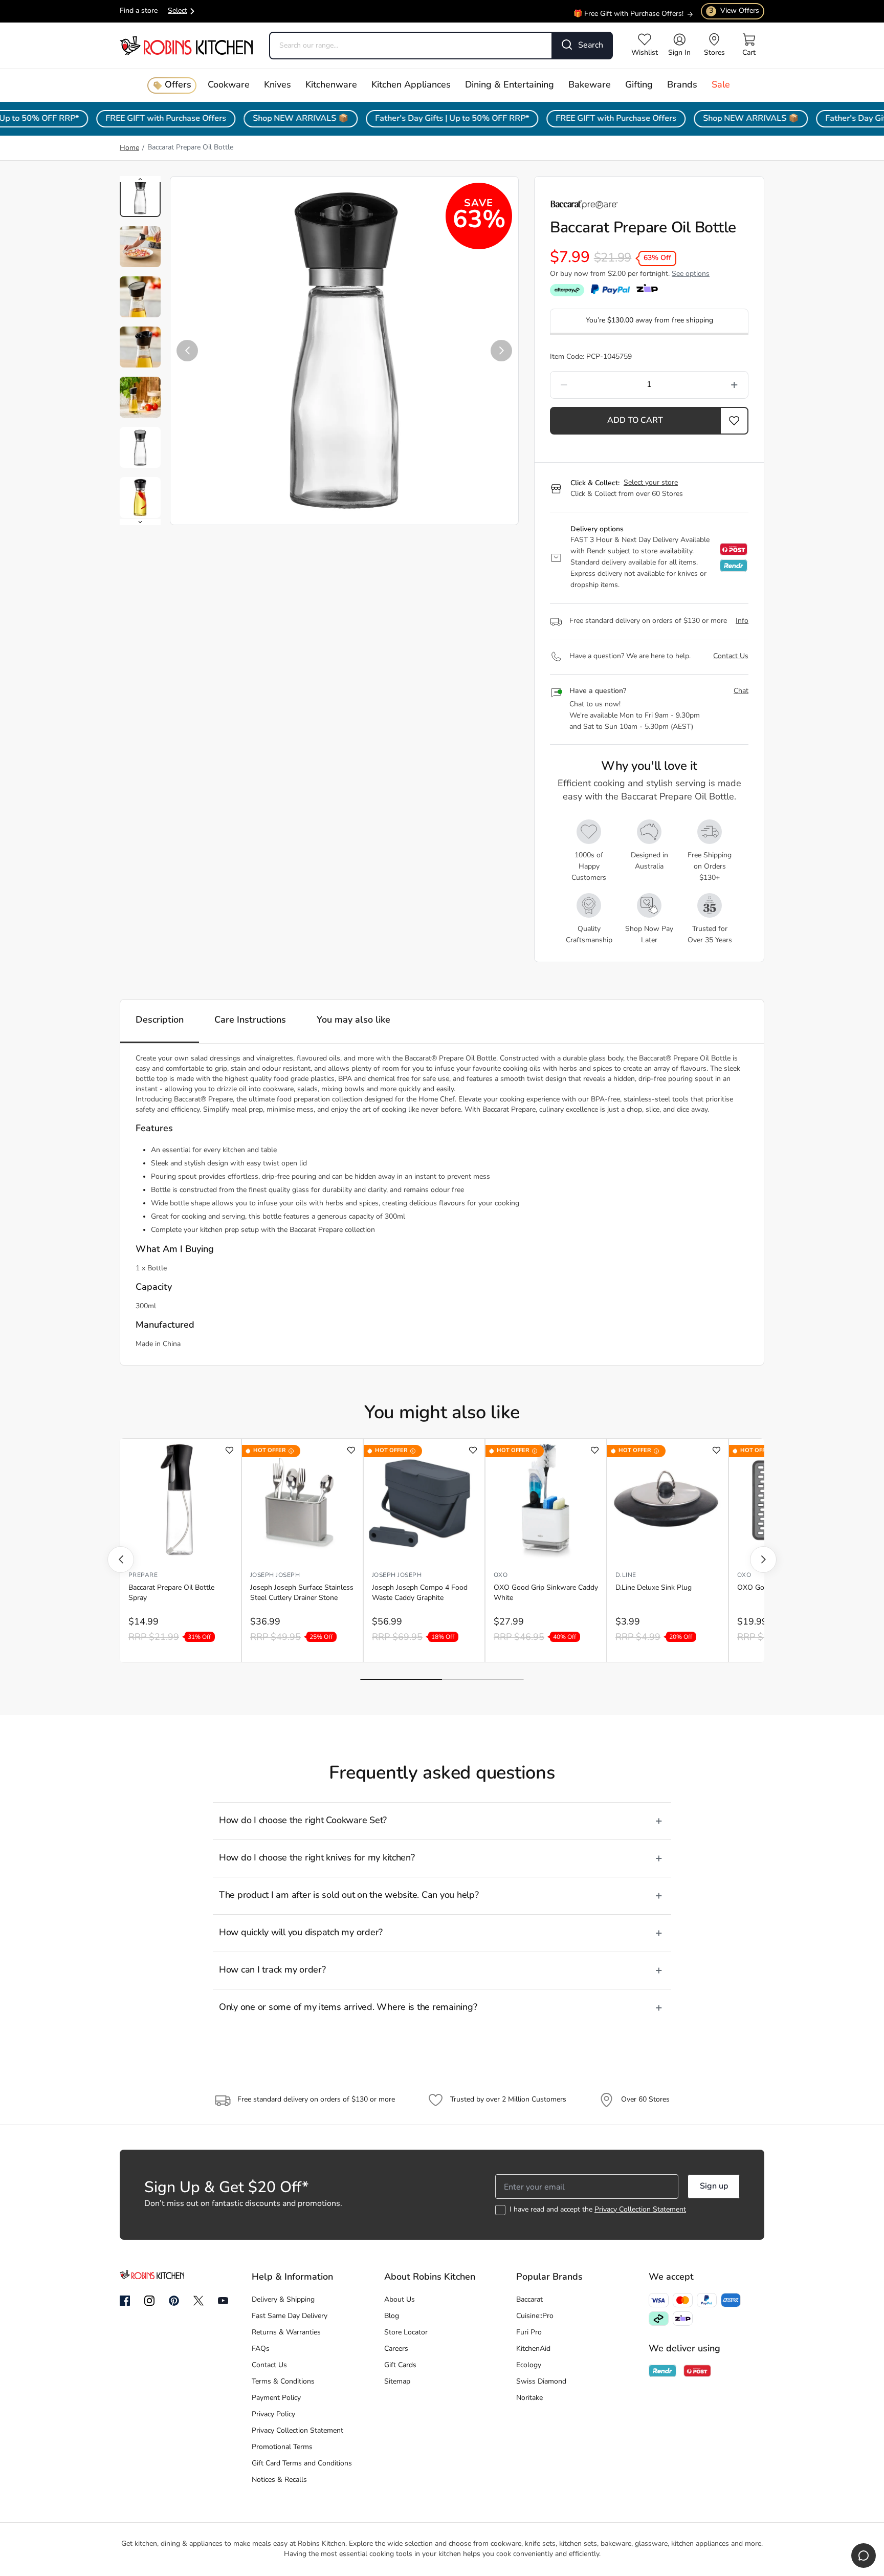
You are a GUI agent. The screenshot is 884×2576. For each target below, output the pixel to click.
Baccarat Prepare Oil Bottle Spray (171, 1593)
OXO (501, 1575)
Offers (178, 85)
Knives (278, 85)
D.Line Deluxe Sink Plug (654, 1588)
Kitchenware (331, 85)
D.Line (626, 1575)
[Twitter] (198, 2301)
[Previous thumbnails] (140, 179)
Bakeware (590, 85)
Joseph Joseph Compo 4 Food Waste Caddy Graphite (420, 1593)
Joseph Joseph (275, 1575)
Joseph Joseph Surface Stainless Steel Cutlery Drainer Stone (302, 1593)
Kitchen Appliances (411, 85)
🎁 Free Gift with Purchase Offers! (628, 9)
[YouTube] (223, 2301)
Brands (682, 85)
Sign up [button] (714, 2187)
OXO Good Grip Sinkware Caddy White (546, 1593)
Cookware (229, 85)
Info (742, 621)
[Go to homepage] (186, 45)
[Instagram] (149, 2301)
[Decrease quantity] (590, 385)
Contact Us (731, 656)
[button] (187, 351)
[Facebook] (125, 2301)
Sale (721, 85)
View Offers (734, 11)
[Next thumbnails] (140, 522)
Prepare (143, 1575)
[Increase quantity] (708, 385)
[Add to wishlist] (229, 1450)
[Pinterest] (174, 2301)
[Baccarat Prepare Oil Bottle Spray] (181, 1500)
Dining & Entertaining (510, 85)
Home (129, 148)
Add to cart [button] (635, 421)
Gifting (639, 85)
